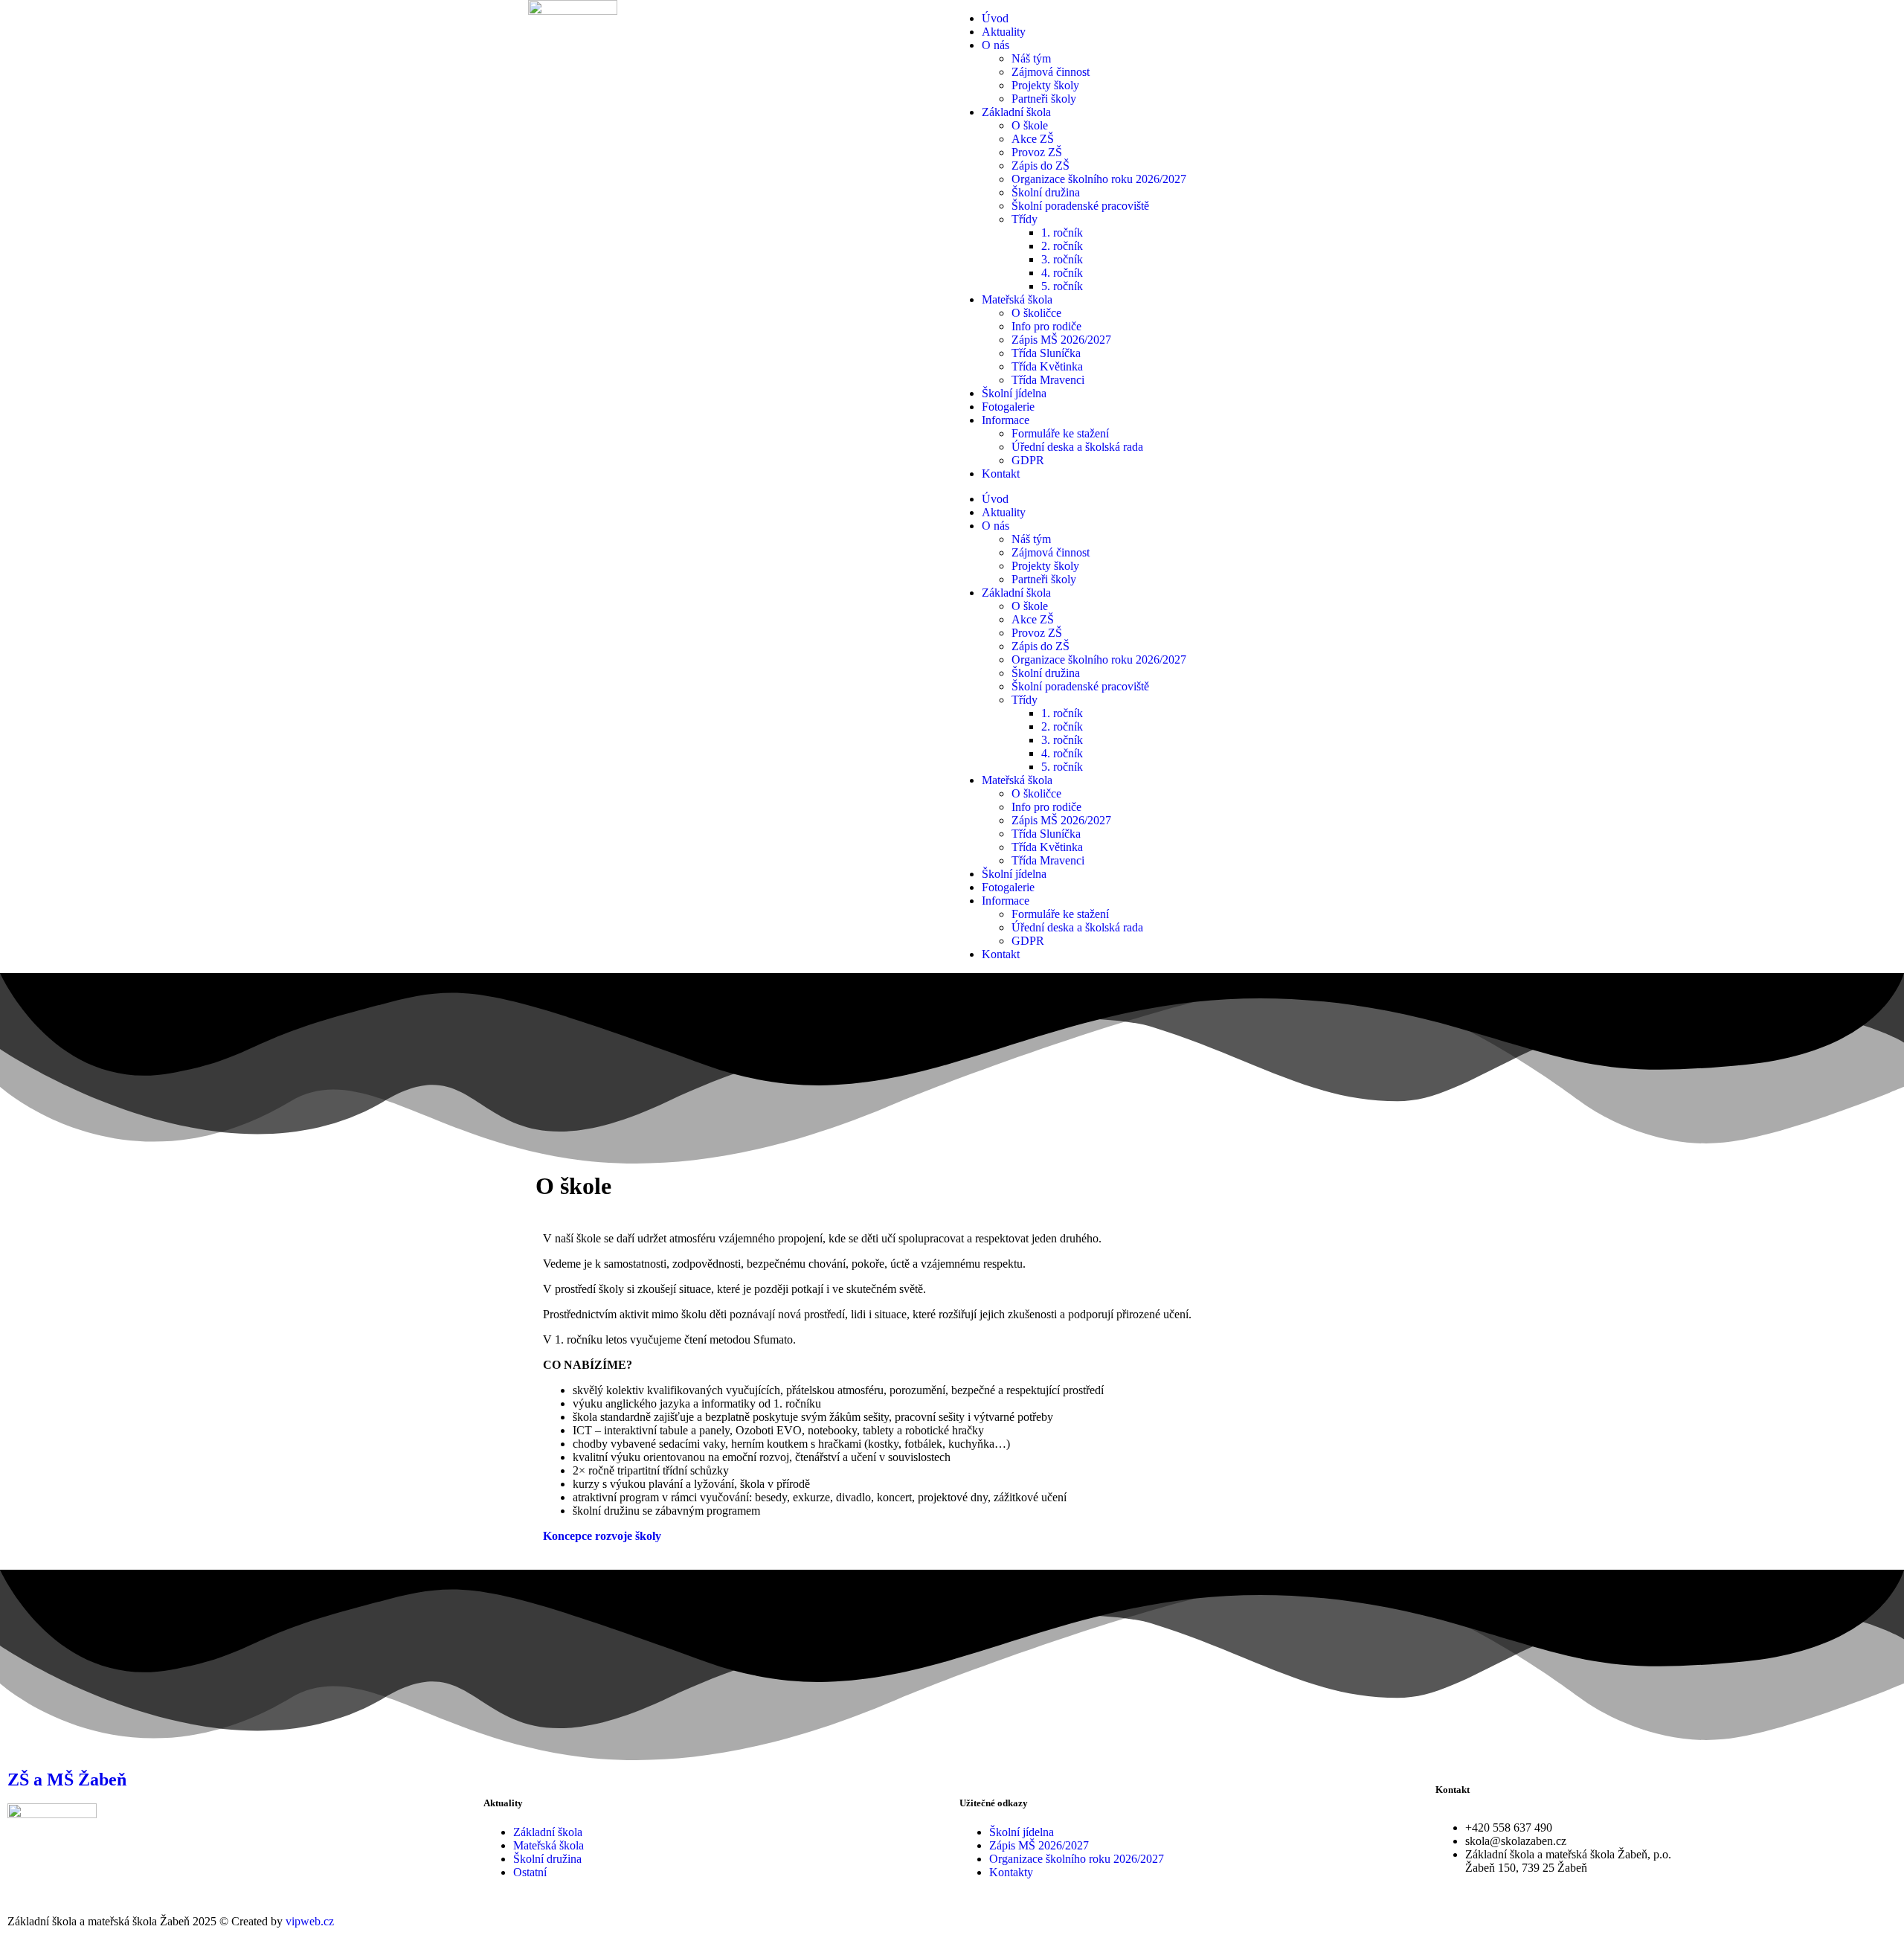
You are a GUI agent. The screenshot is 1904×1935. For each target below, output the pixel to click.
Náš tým (1031, 58)
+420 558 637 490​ (1509, 1827)
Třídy (1025, 219)
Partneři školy (1044, 99)
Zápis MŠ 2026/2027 (1061, 340)
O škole (1030, 125)
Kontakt (1001, 474)
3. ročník (1062, 259)
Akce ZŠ (1033, 139)
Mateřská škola (1017, 299)
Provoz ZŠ (1037, 152)
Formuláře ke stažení (1060, 433)
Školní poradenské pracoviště (1080, 206)
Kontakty (1011, 1872)
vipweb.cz (310, 1921)
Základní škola (1016, 112)
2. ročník (1062, 246)
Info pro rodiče (1046, 326)
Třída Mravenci (1048, 380)
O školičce (1036, 313)
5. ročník (1062, 286)
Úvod (995, 18)
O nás (996, 45)
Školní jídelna (1014, 393)
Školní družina (1046, 192)
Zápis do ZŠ (1041, 166)
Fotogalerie (1008, 407)
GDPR (1028, 460)
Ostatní (530, 1872)
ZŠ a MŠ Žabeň (67, 1780)
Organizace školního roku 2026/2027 (1099, 179)
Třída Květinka (1047, 366)
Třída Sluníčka (1046, 353)
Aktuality (1004, 32)
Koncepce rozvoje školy (602, 1536)
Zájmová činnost (1051, 72)
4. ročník (1062, 273)
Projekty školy (1045, 85)
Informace (1006, 420)
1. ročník (1062, 232)
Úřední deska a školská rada (1077, 447)
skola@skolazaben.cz (1516, 1841)
